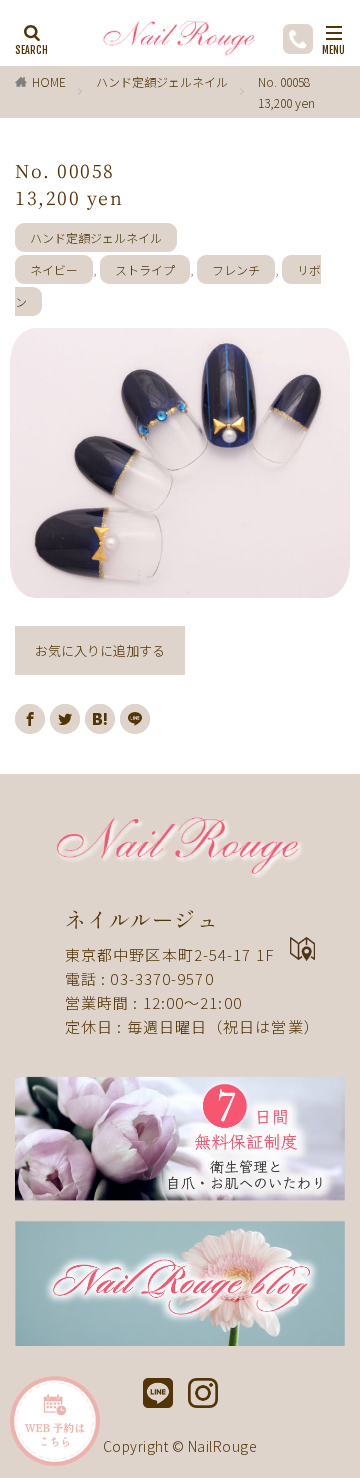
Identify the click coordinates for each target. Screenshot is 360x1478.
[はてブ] (100, 719)
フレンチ (236, 269)
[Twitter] (65, 719)
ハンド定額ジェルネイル (162, 81)
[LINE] (135, 719)
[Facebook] (30, 719)
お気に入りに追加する (100, 650)
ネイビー (54, 269)
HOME (49, 81)
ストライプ (145, 269)
